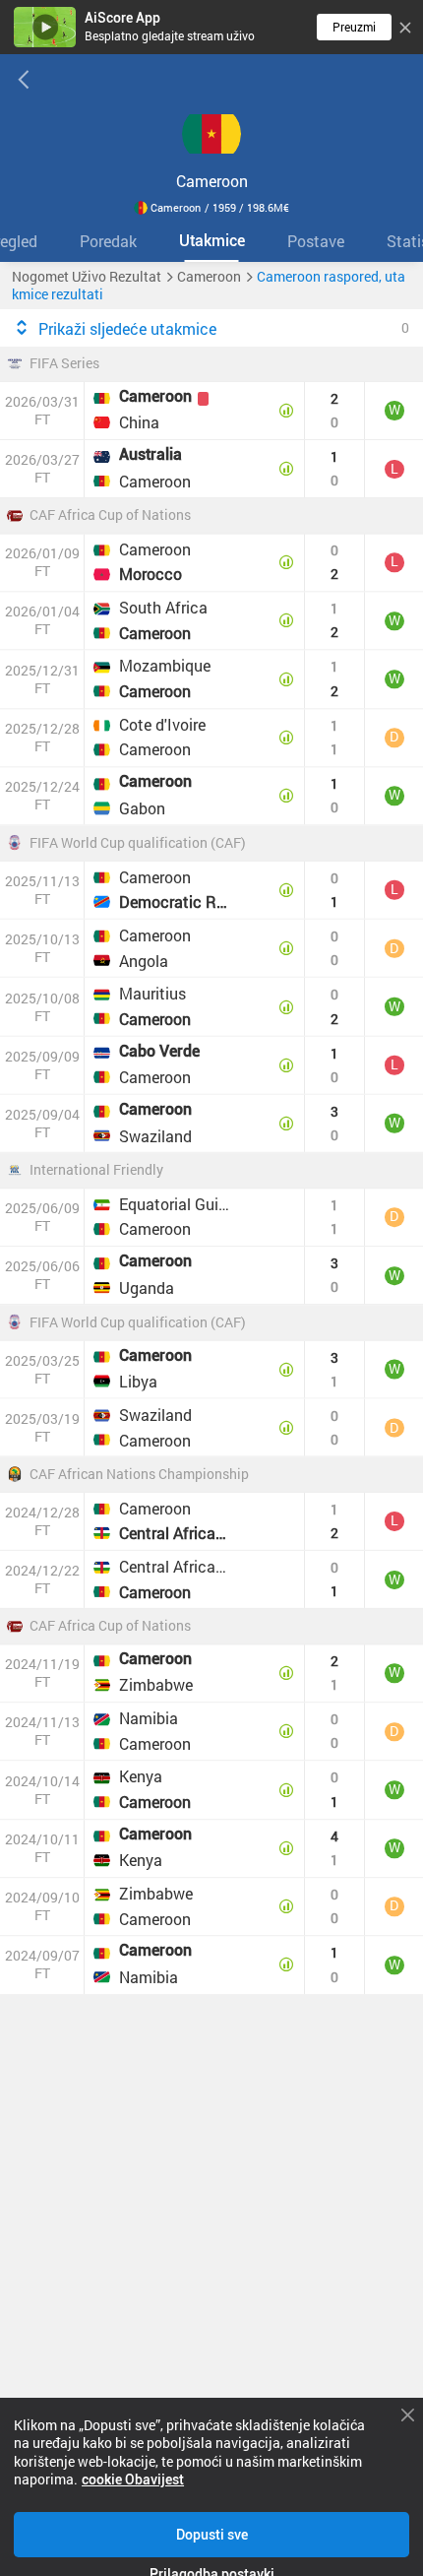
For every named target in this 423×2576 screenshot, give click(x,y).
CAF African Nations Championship (139, 1475)
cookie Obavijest (133, 2479)
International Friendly (96, 1171)
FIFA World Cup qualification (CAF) (138, 843)
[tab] (108, 241)
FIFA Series (64, 364)
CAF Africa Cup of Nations (110, 516)
